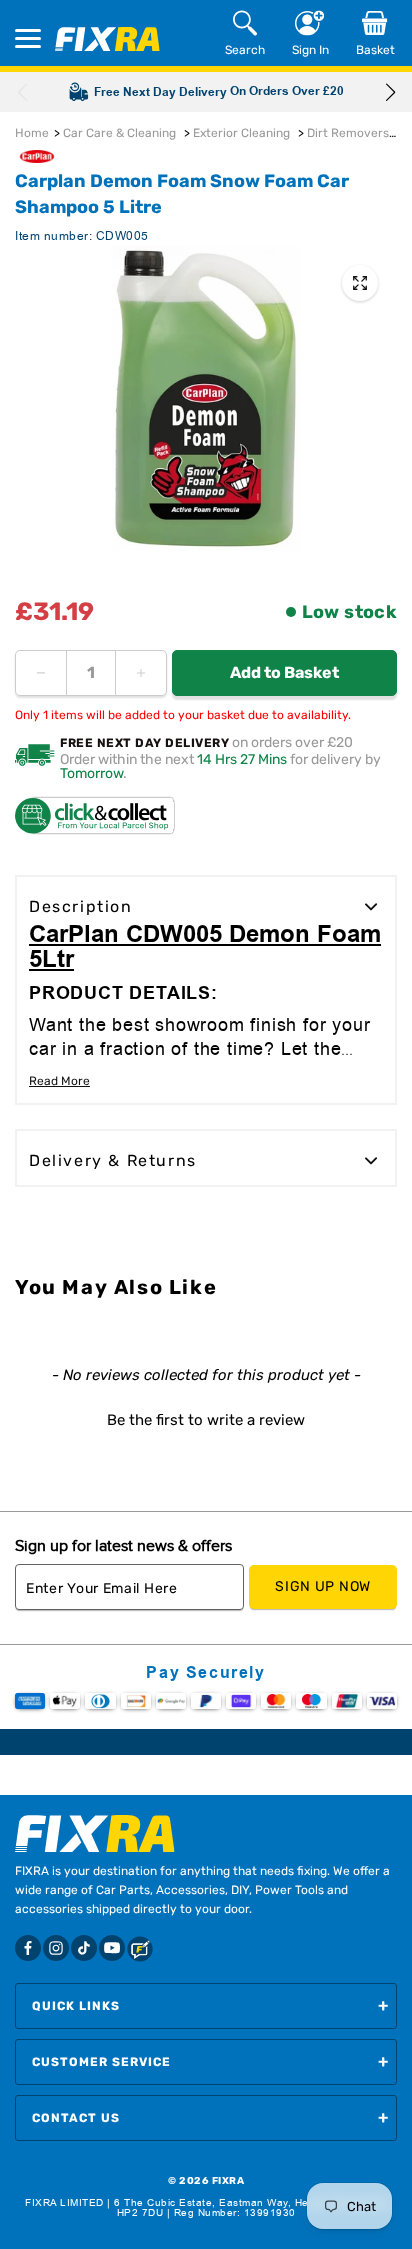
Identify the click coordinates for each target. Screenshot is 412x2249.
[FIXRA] (107, 39)
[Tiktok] (84, 1948)
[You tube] (112, 1948)
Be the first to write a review (206, 1420)
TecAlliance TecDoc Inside (206, 2229)
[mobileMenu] (28, 38)
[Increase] (141, 673)
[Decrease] (41, 673)
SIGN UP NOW (323, 1586)
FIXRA (228, 2181)
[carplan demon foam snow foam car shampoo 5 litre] (360, 283)
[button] (390, 92)
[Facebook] (28, 1948)
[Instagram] (56, 1948)
